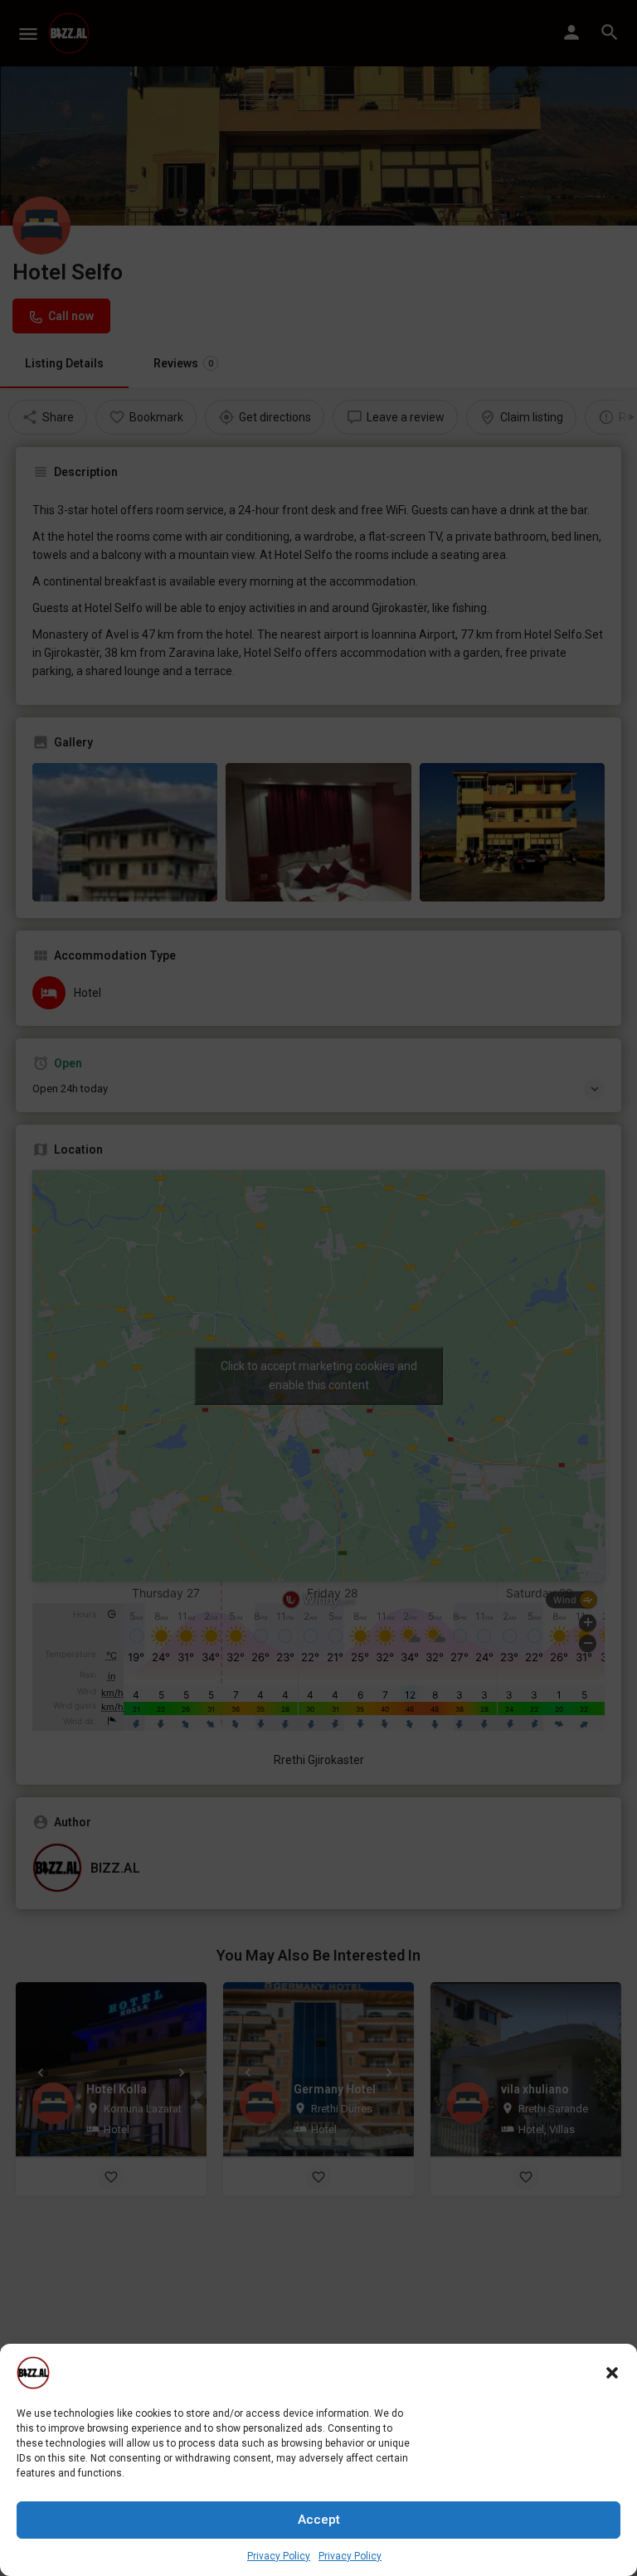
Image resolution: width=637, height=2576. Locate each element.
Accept (319, 2520)
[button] (612, 2373)
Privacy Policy (279, 2556)
